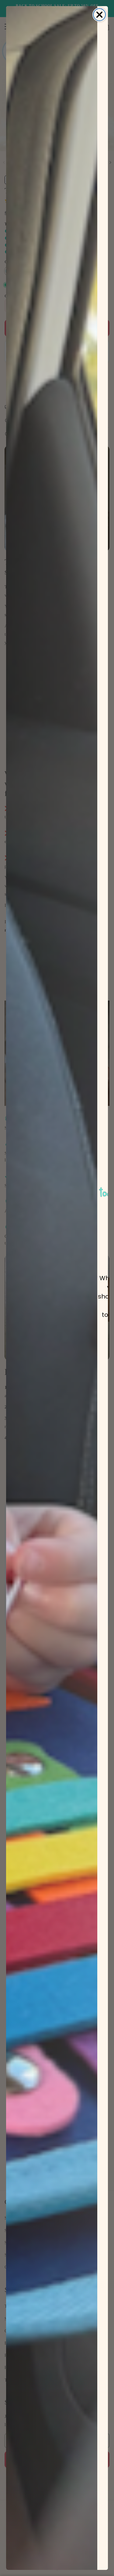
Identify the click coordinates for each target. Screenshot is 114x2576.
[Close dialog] (99, 15)
